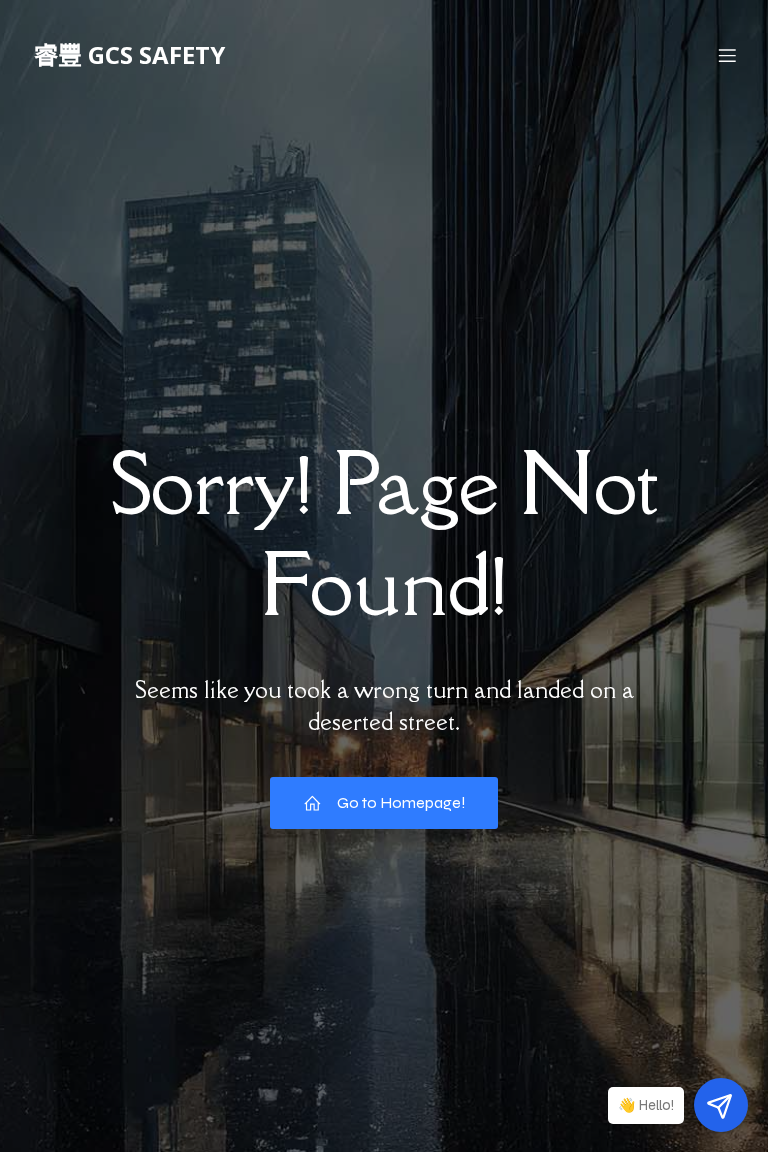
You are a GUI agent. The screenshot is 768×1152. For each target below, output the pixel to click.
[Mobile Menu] (727, 55)
